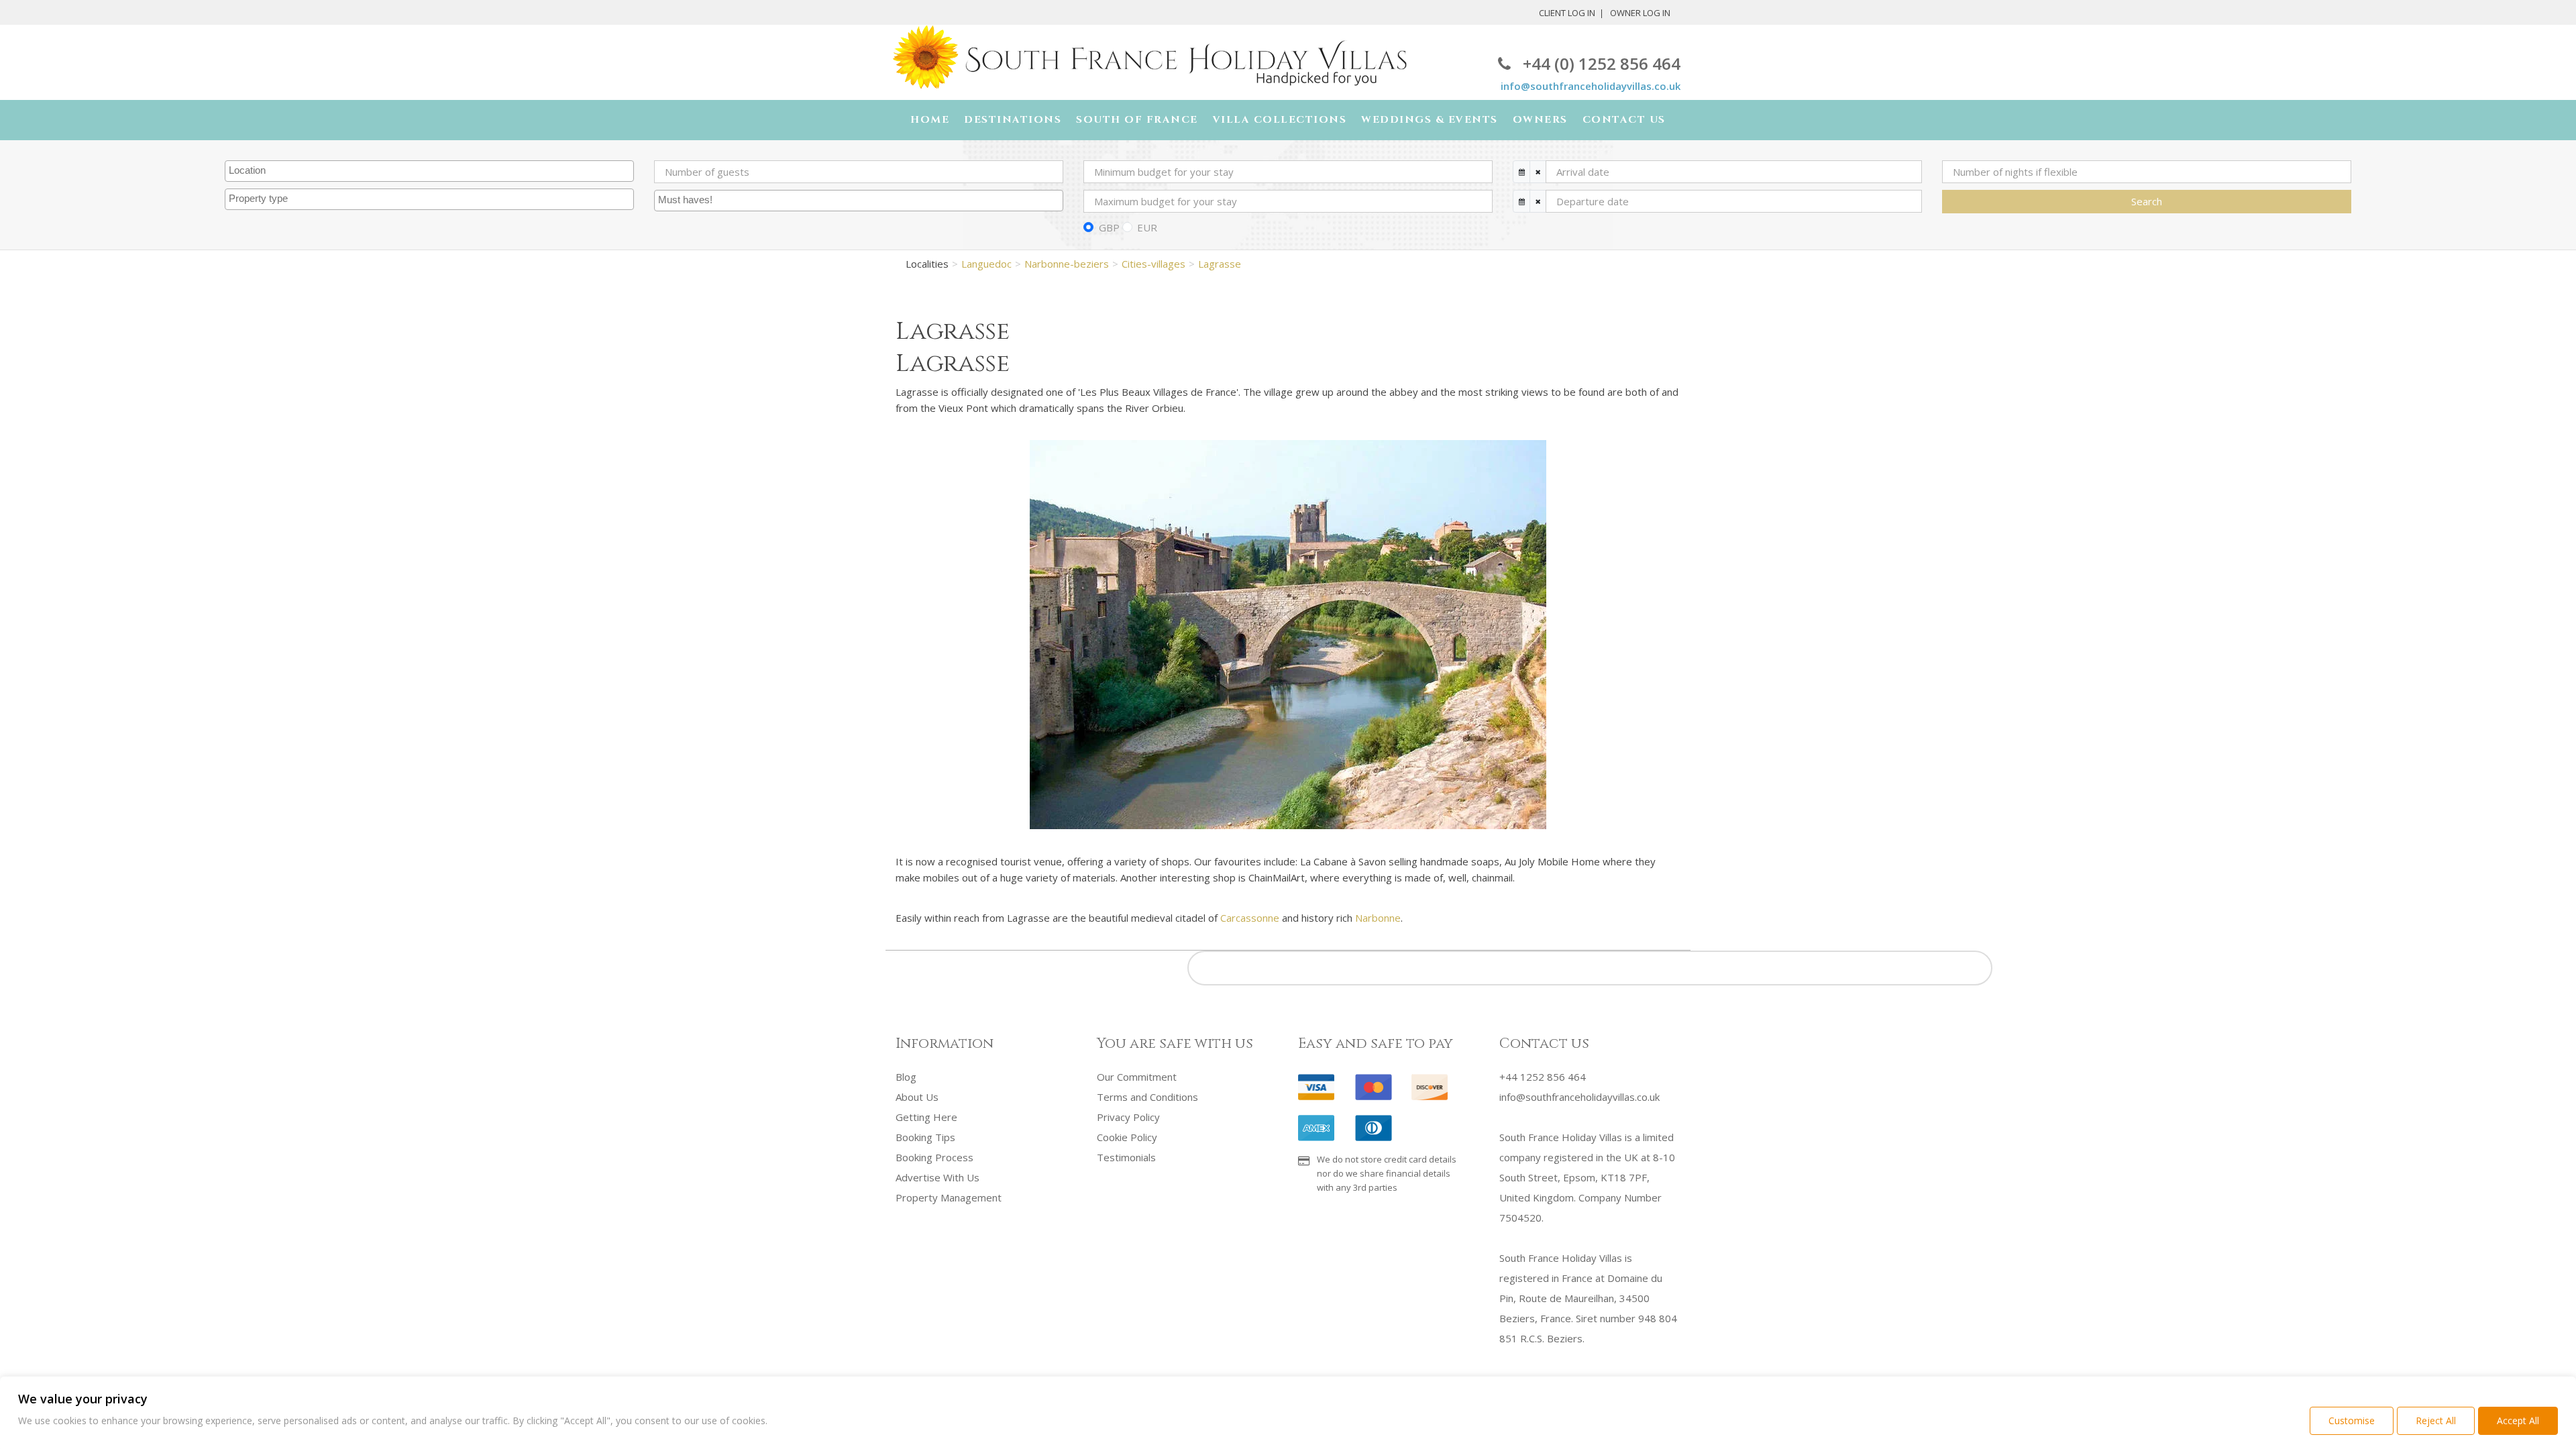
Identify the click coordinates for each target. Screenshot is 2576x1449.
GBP (1109, 227)
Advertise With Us (937, 1177)
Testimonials (1126, 1157)
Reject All (2436, 1420)
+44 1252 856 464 (1543, 1077)
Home (930, 120)
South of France (1137, 120)
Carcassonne (1250, 918)
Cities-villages (1153, 264)
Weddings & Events (1430, 120)
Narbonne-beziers (1067, 264)
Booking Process (934, 1157)
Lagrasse (1220, 264)
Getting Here (926, 1117)
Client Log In (1567, 13)
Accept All (2518, 1420)
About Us (917, 1097)
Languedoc (986, 264)
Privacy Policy (1128, 1117)
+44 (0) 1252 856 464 (1602, 63)
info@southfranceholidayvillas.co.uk (1591, 86)
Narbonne (1378, 918)
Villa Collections (1280, 120)
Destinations (1013, 120)
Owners (1540, 120)
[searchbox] (431, 171)
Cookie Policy (1127, 1137)
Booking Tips (925, 1137)
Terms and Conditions (1147, 1097)
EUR (1147, 227)
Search (2147, 201)
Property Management (949, 1197)
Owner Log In (1640, 13)
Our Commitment (1137, 1077)
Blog (906, 1077)
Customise (2352, 1420)
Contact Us (1624, 120)
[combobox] (429, 171)
